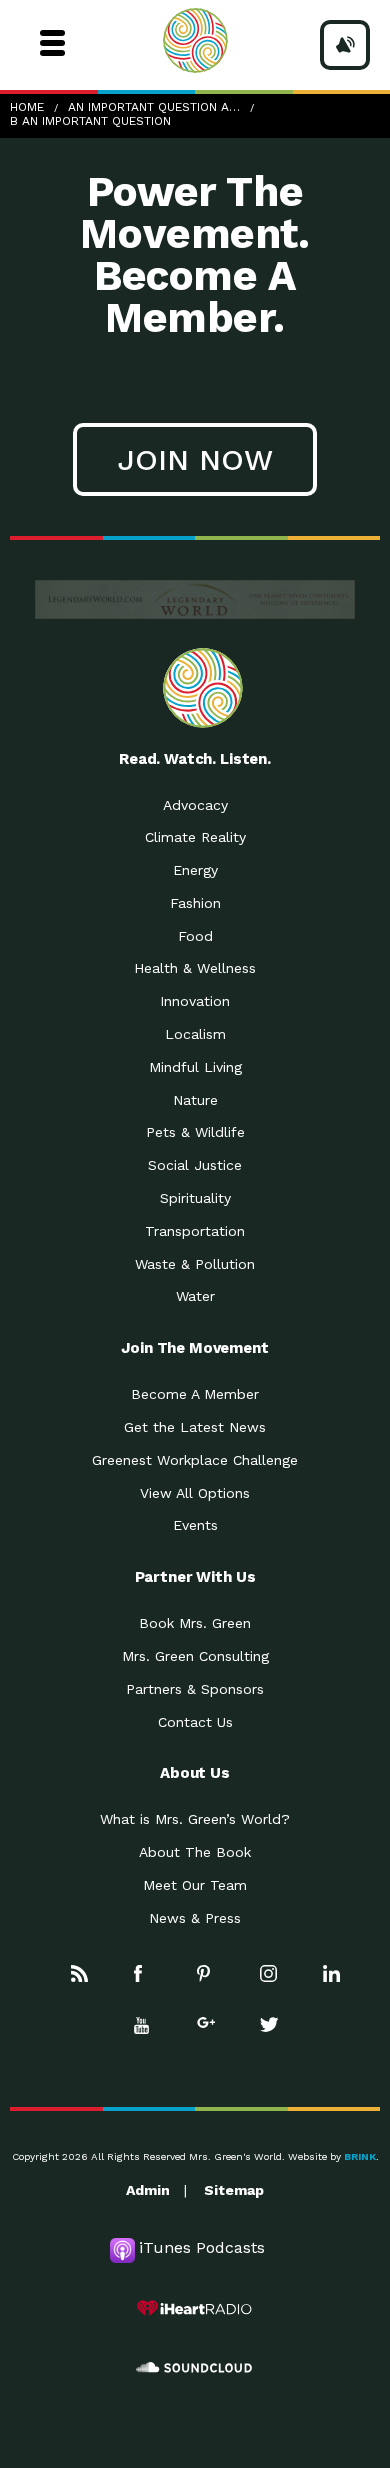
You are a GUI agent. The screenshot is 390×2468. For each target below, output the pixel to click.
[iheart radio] (195, 2308)
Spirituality (195, 1198)
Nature (195, 1100)
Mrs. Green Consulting (195, 1656)
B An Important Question (90, 121)
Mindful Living (195, 1067)
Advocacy (195, 805)
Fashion (195, 903)
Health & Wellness (195, 968)
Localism (195, 1034)
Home (27, 107)
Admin (148, 2190)
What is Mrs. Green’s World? (195, 1819)
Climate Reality (195, 837)
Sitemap (234, 2190)
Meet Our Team (195, 1885)
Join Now (195, 459)
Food (195, 936)
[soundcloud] (195, 2368)
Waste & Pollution (195, 1264)
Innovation (195, 1001)
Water (195, 1296)
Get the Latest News (195, 1427)
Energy (195, 870)
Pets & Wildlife (195, 1132)
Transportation (195, 1231)
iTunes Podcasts (202, 2247)
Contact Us (195, 1722)
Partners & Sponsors (195, 1689)
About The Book (195, 1852)
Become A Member (195, 1394)
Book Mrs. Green (195, 1623)
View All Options (195, 1493)
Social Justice (195, 1165)
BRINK (360, 2156)
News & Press (195, 1918)
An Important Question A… (154, 107)
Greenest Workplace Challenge (195, 1460)
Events (195, 1525)
